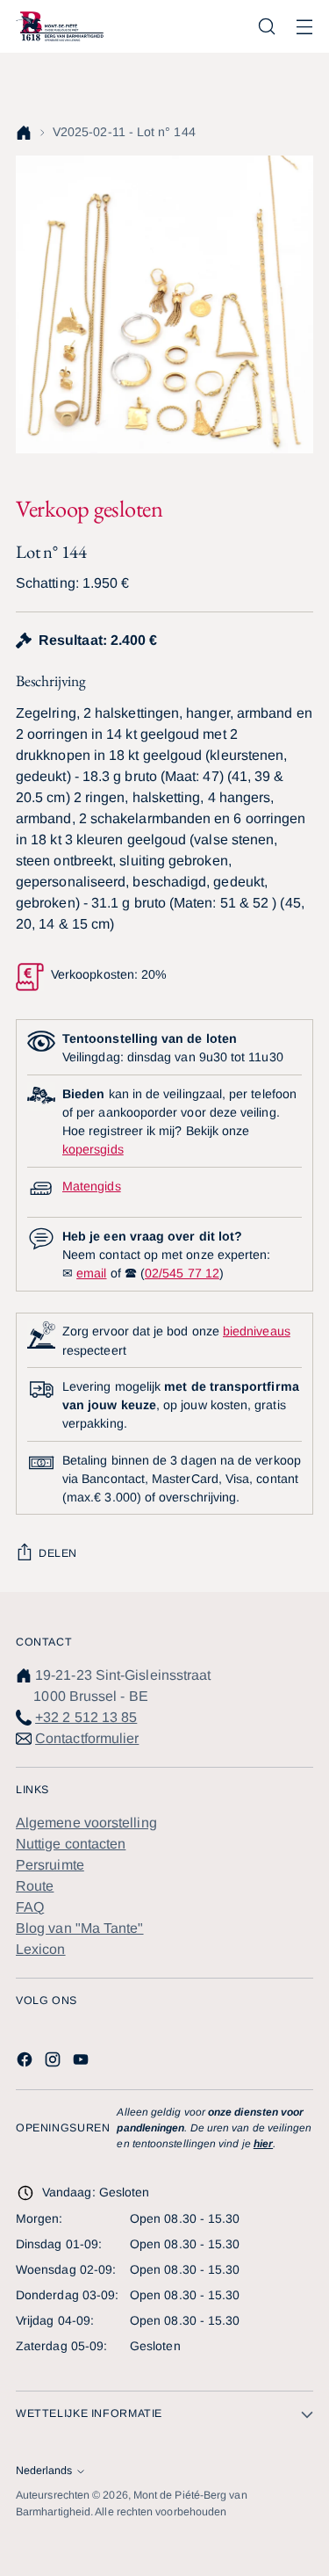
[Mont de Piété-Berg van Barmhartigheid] (60, 26)
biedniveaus (257, 1331)
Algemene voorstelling (86, 1823)
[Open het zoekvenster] (266, 27)
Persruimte (50, 1865)
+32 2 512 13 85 (86, 1717)
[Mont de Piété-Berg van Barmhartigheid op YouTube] (82, 2062)
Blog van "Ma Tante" (80, 1928)
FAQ (30, 1907)
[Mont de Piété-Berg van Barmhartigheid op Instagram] (54, 2062)
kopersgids (93, 1149)
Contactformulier (87, 1738)
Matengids (92, 1186)
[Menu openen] (304, 27)
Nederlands (44, 2471)
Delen (58, 1553)
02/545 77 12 (182, 1273)
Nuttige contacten (71, 1844)
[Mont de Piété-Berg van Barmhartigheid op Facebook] (26, 2062)
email (91, 1273)
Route (35, 1886)
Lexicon (41, 1949)
